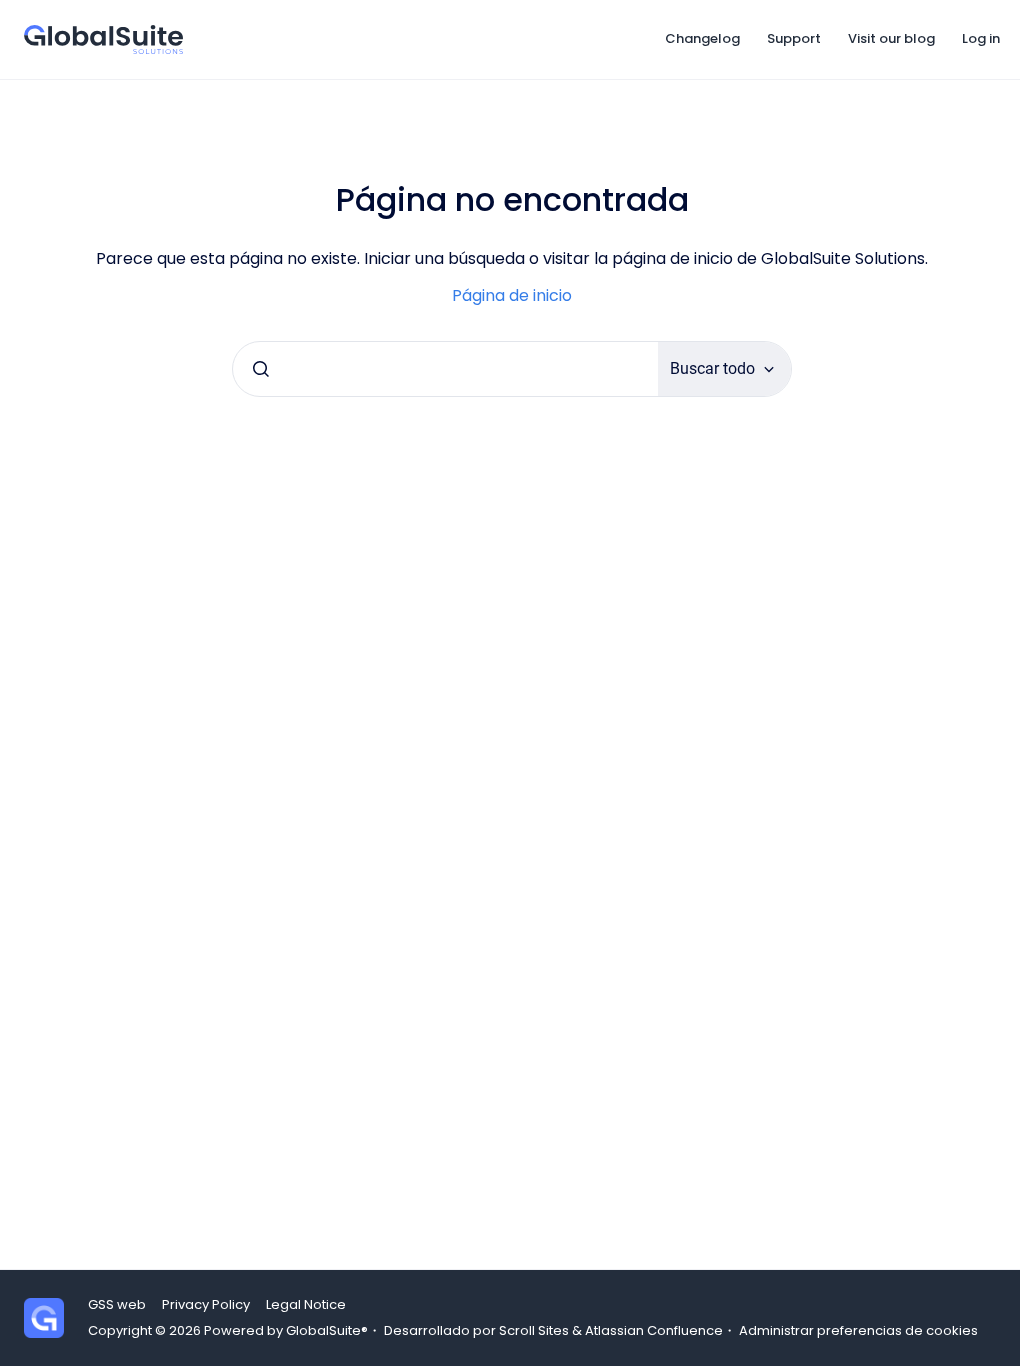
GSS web (117, 1304)
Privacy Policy (206, 1304)
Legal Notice (306, 1304)
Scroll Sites (534, 1330)
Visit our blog (891, 38)
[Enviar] (261, 369)
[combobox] (445, 369)
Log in (981, 38)
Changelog (702, 38)
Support (794, 38)
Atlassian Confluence (654, 1330)
